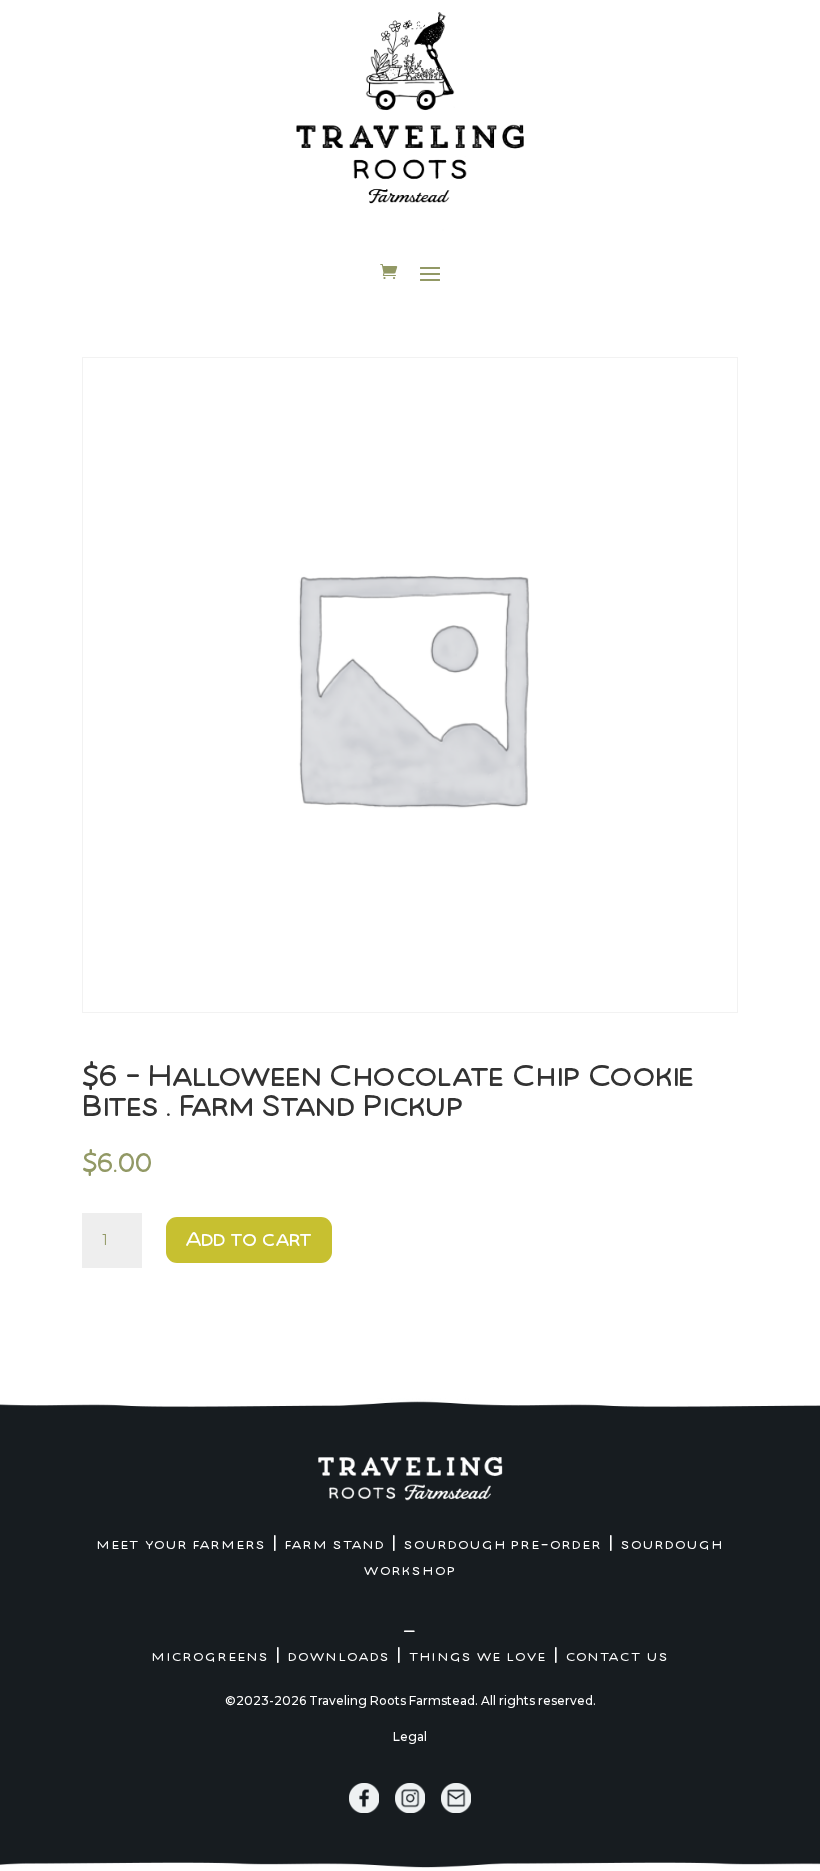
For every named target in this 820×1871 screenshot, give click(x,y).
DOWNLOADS (339, 1657)
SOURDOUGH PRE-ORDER (503, 1545)
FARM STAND (335, 1545)
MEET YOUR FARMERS (181, 1545)
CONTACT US (617, 1657)
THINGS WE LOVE (478, 1657)
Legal (410, 1736)
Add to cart (249, 1239)
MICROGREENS (210, 1657)
